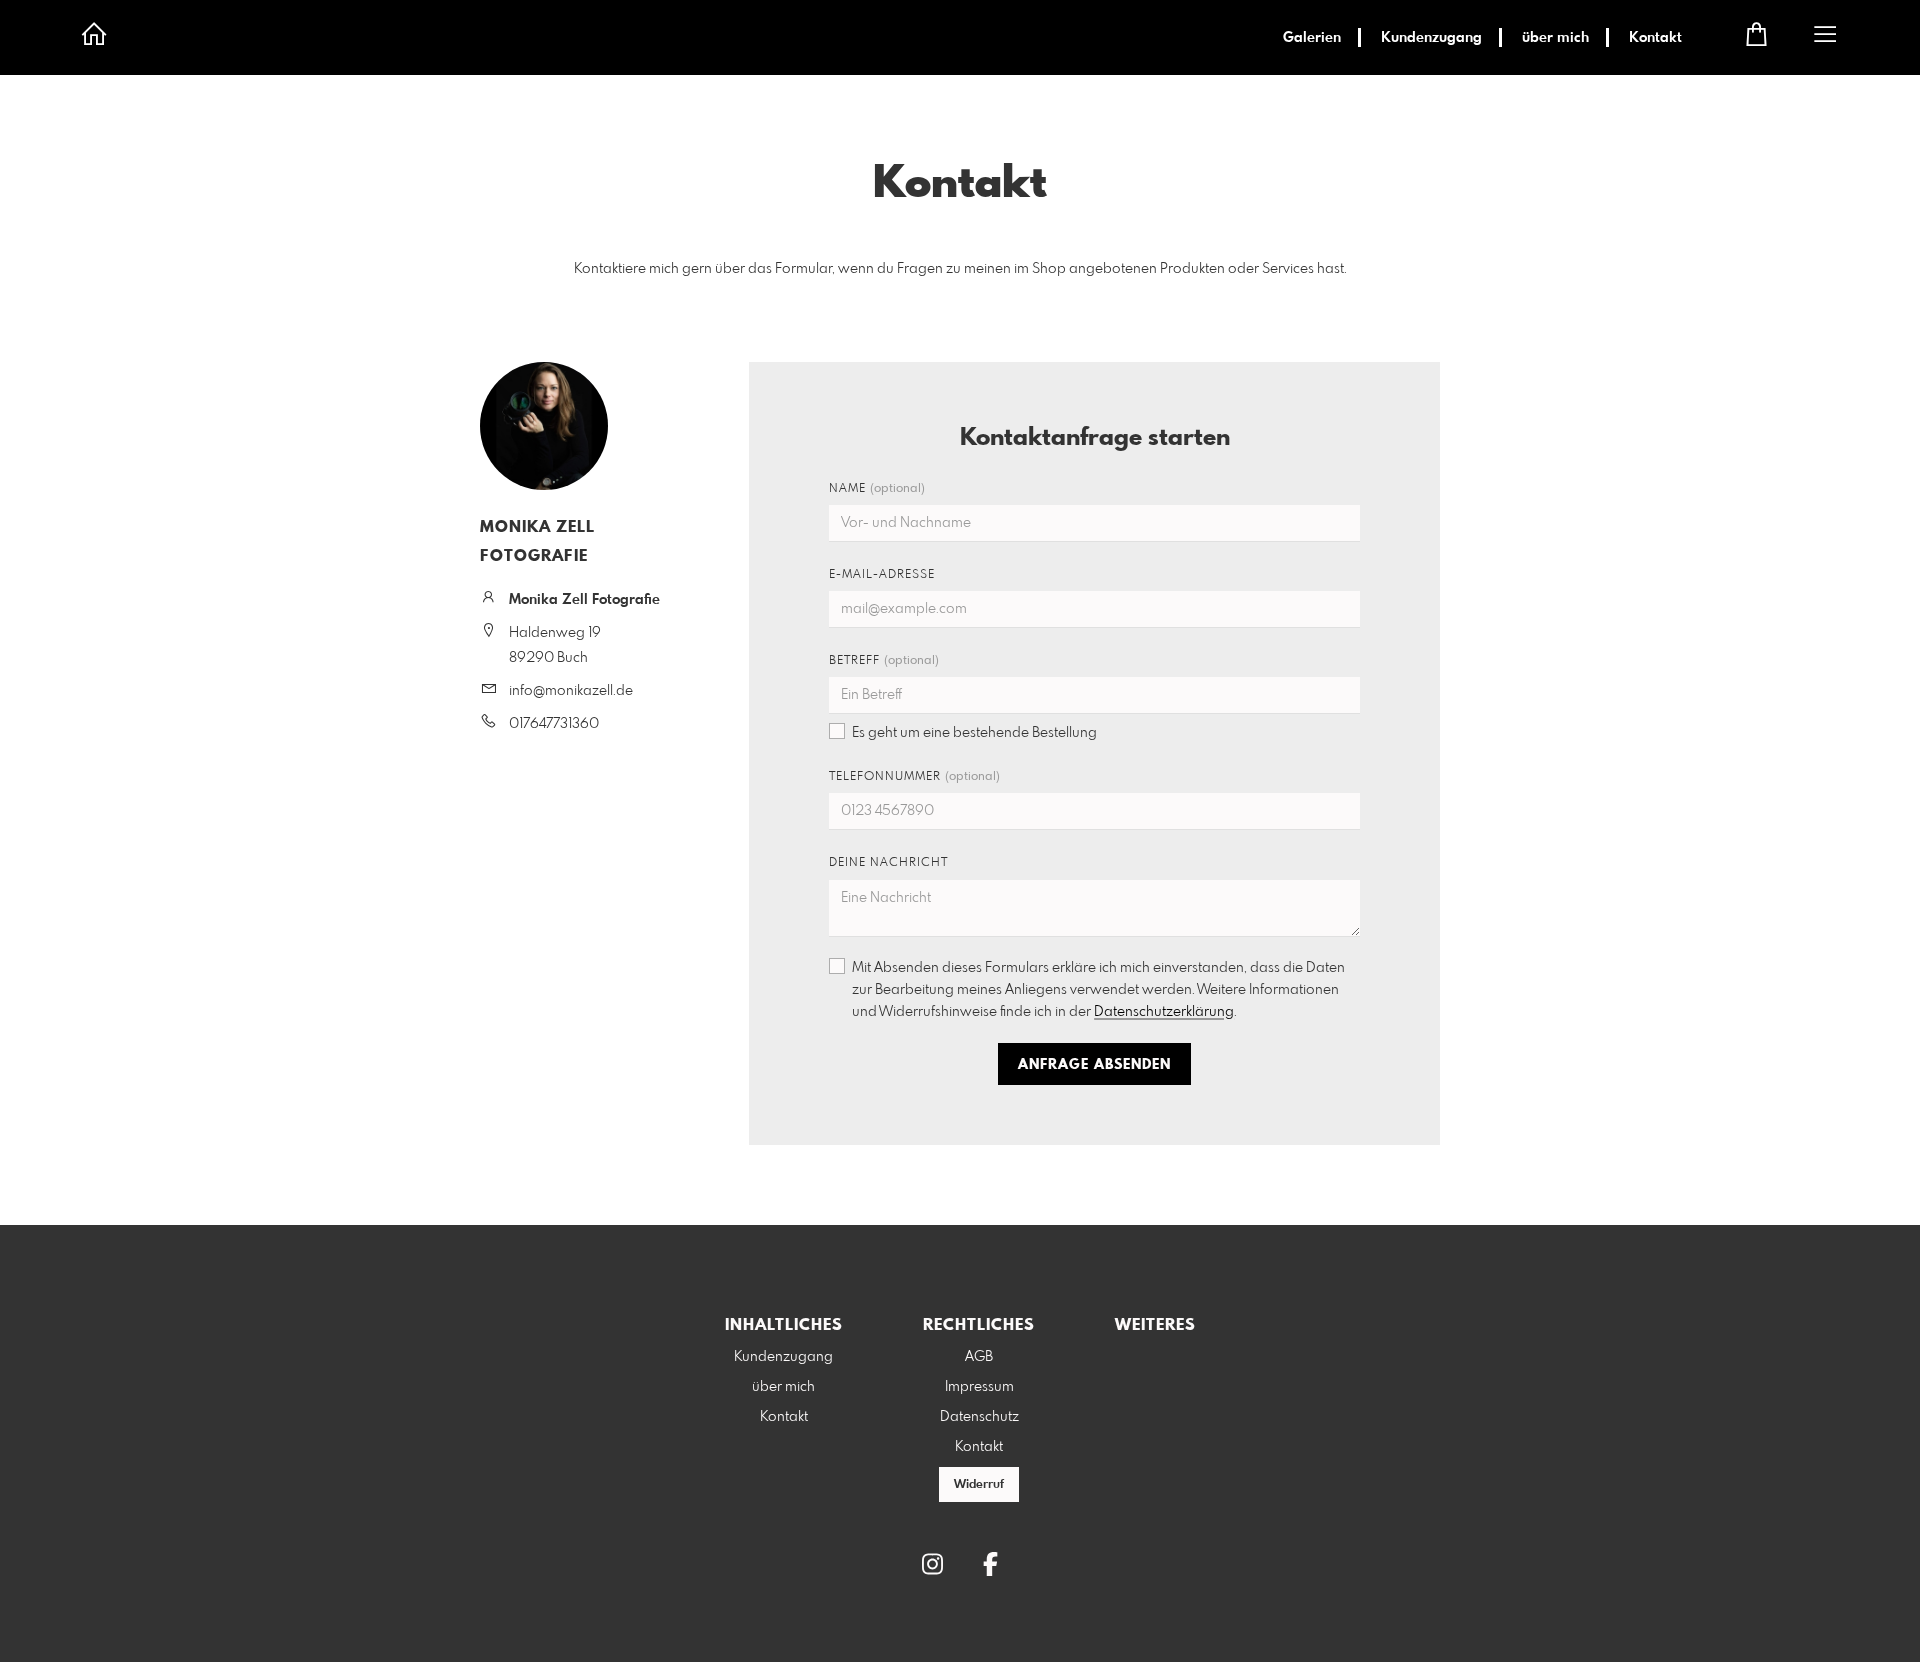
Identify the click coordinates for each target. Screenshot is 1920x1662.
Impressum (979, 1387)
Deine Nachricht (888, 863)
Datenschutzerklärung (1164, 1012)
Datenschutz (979, 1417)
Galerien (1312, 38)
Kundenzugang (1431, 38)
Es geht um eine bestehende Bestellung (974, 733)
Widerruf (979, 1485)
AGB (979, 1357)
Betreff (884, 661)
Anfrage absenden (1094, 1065)
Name (877, 489)
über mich (1555, 38)
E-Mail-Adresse (882, 575)
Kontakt (1655, 38)
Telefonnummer (914, 777)
